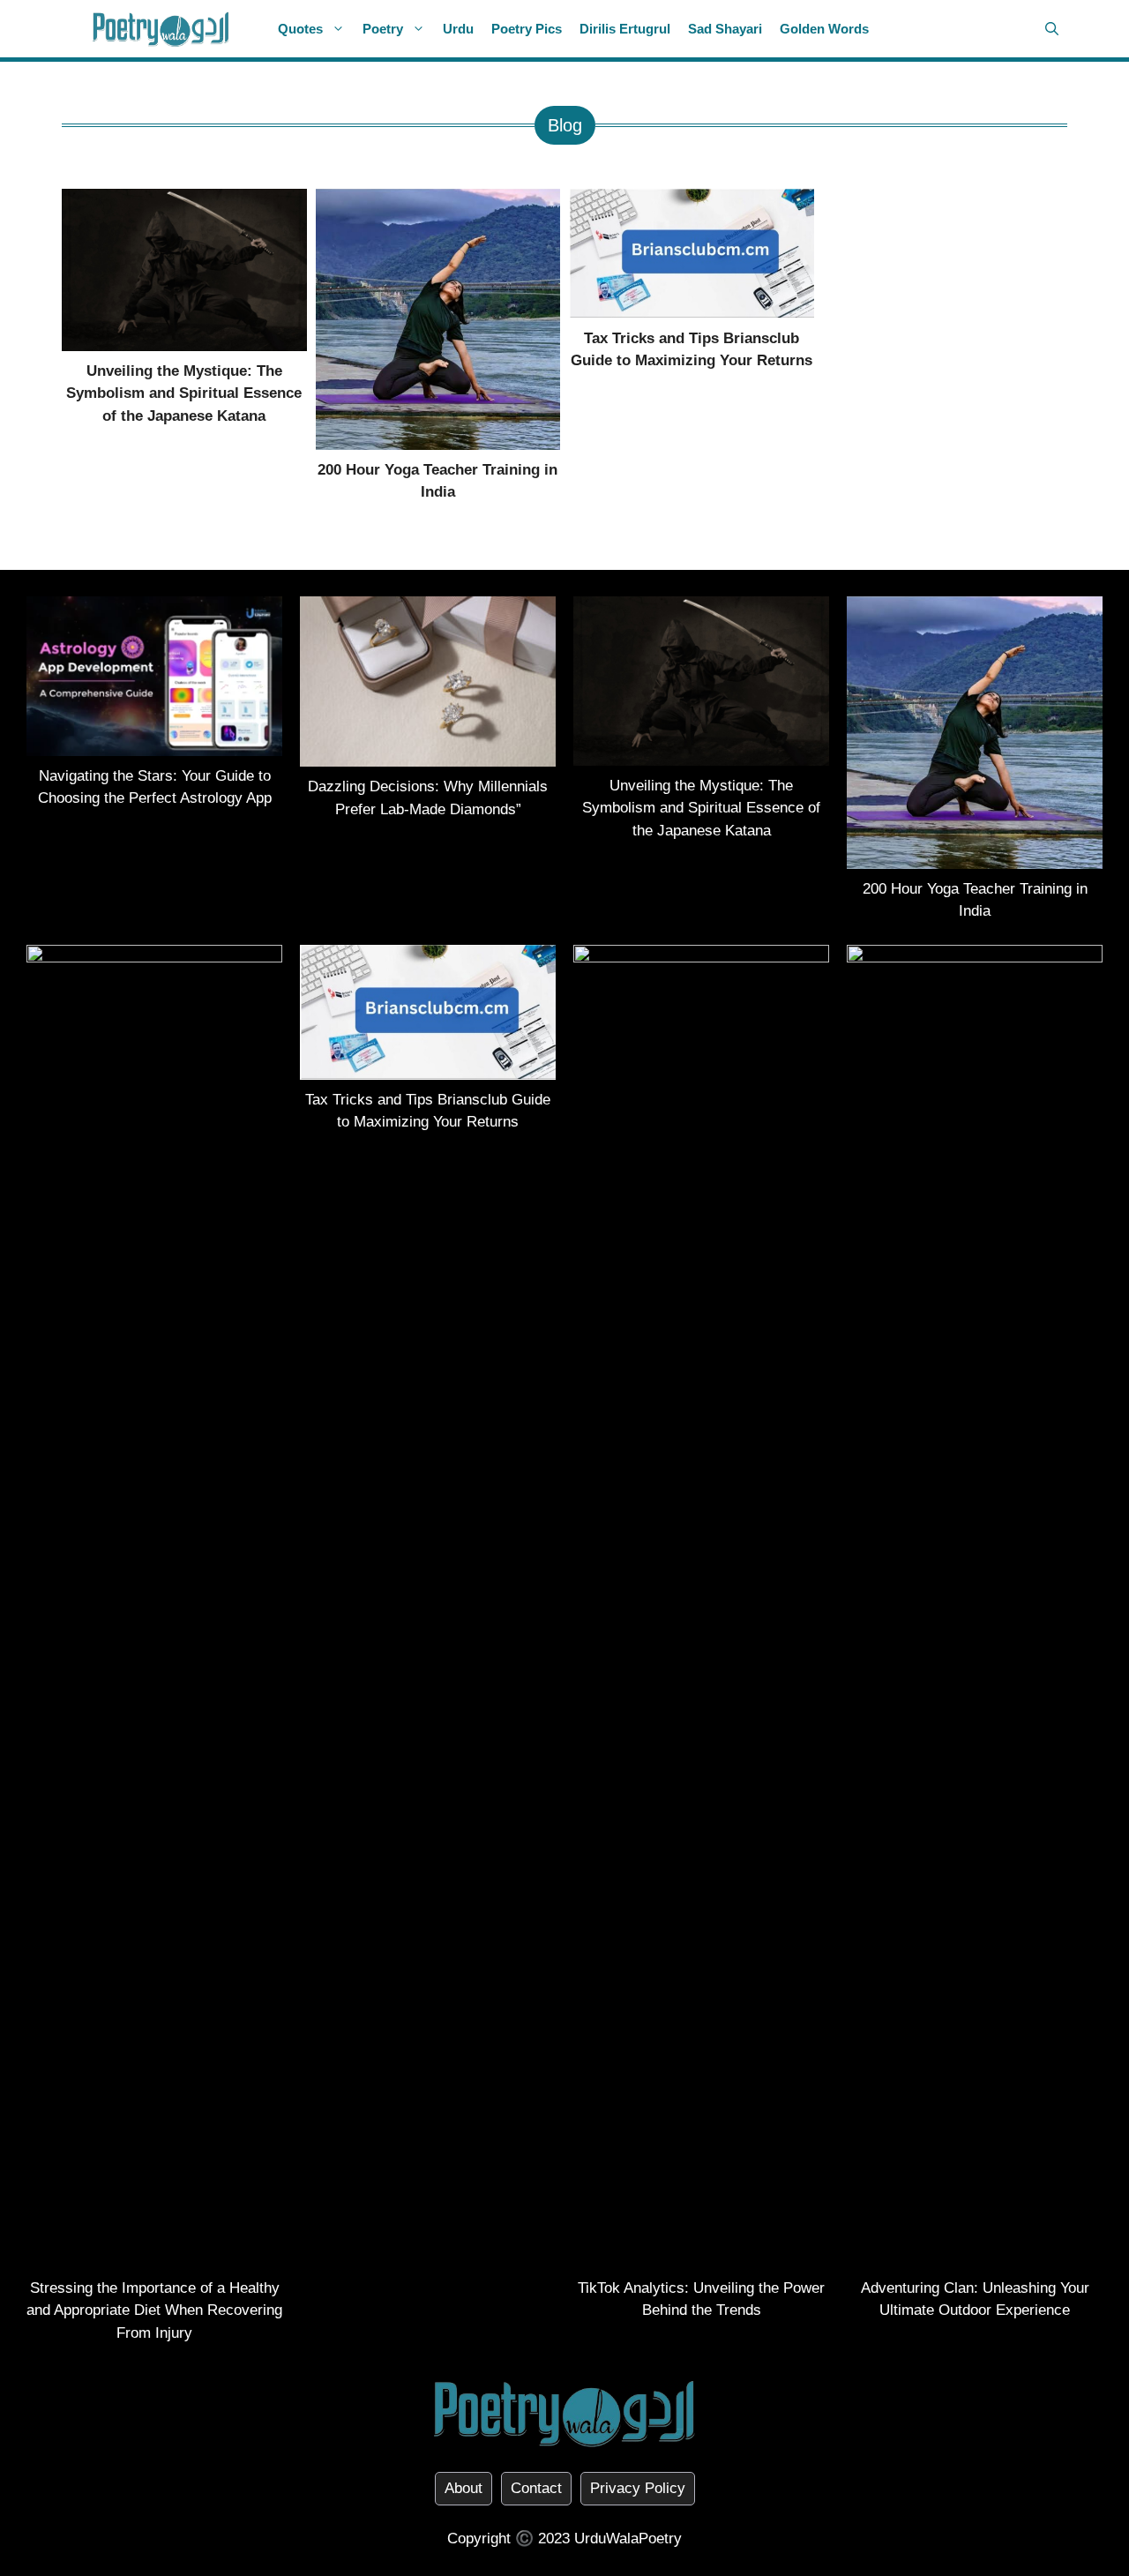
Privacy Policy (638, 2488)
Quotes (300, 29)
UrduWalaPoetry (628, 2539)
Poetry (383, 29)
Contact (536, 2488)
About (464, 2488)
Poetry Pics (527, 29)
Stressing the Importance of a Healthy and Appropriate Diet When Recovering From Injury (154, 2310)
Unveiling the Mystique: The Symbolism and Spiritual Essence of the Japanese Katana (184, 393)
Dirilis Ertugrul (625, 29)
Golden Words (824, 29)
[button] (1052, 29)
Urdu (458, 29)
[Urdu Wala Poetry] (161, 29)
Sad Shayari (725, 29)
